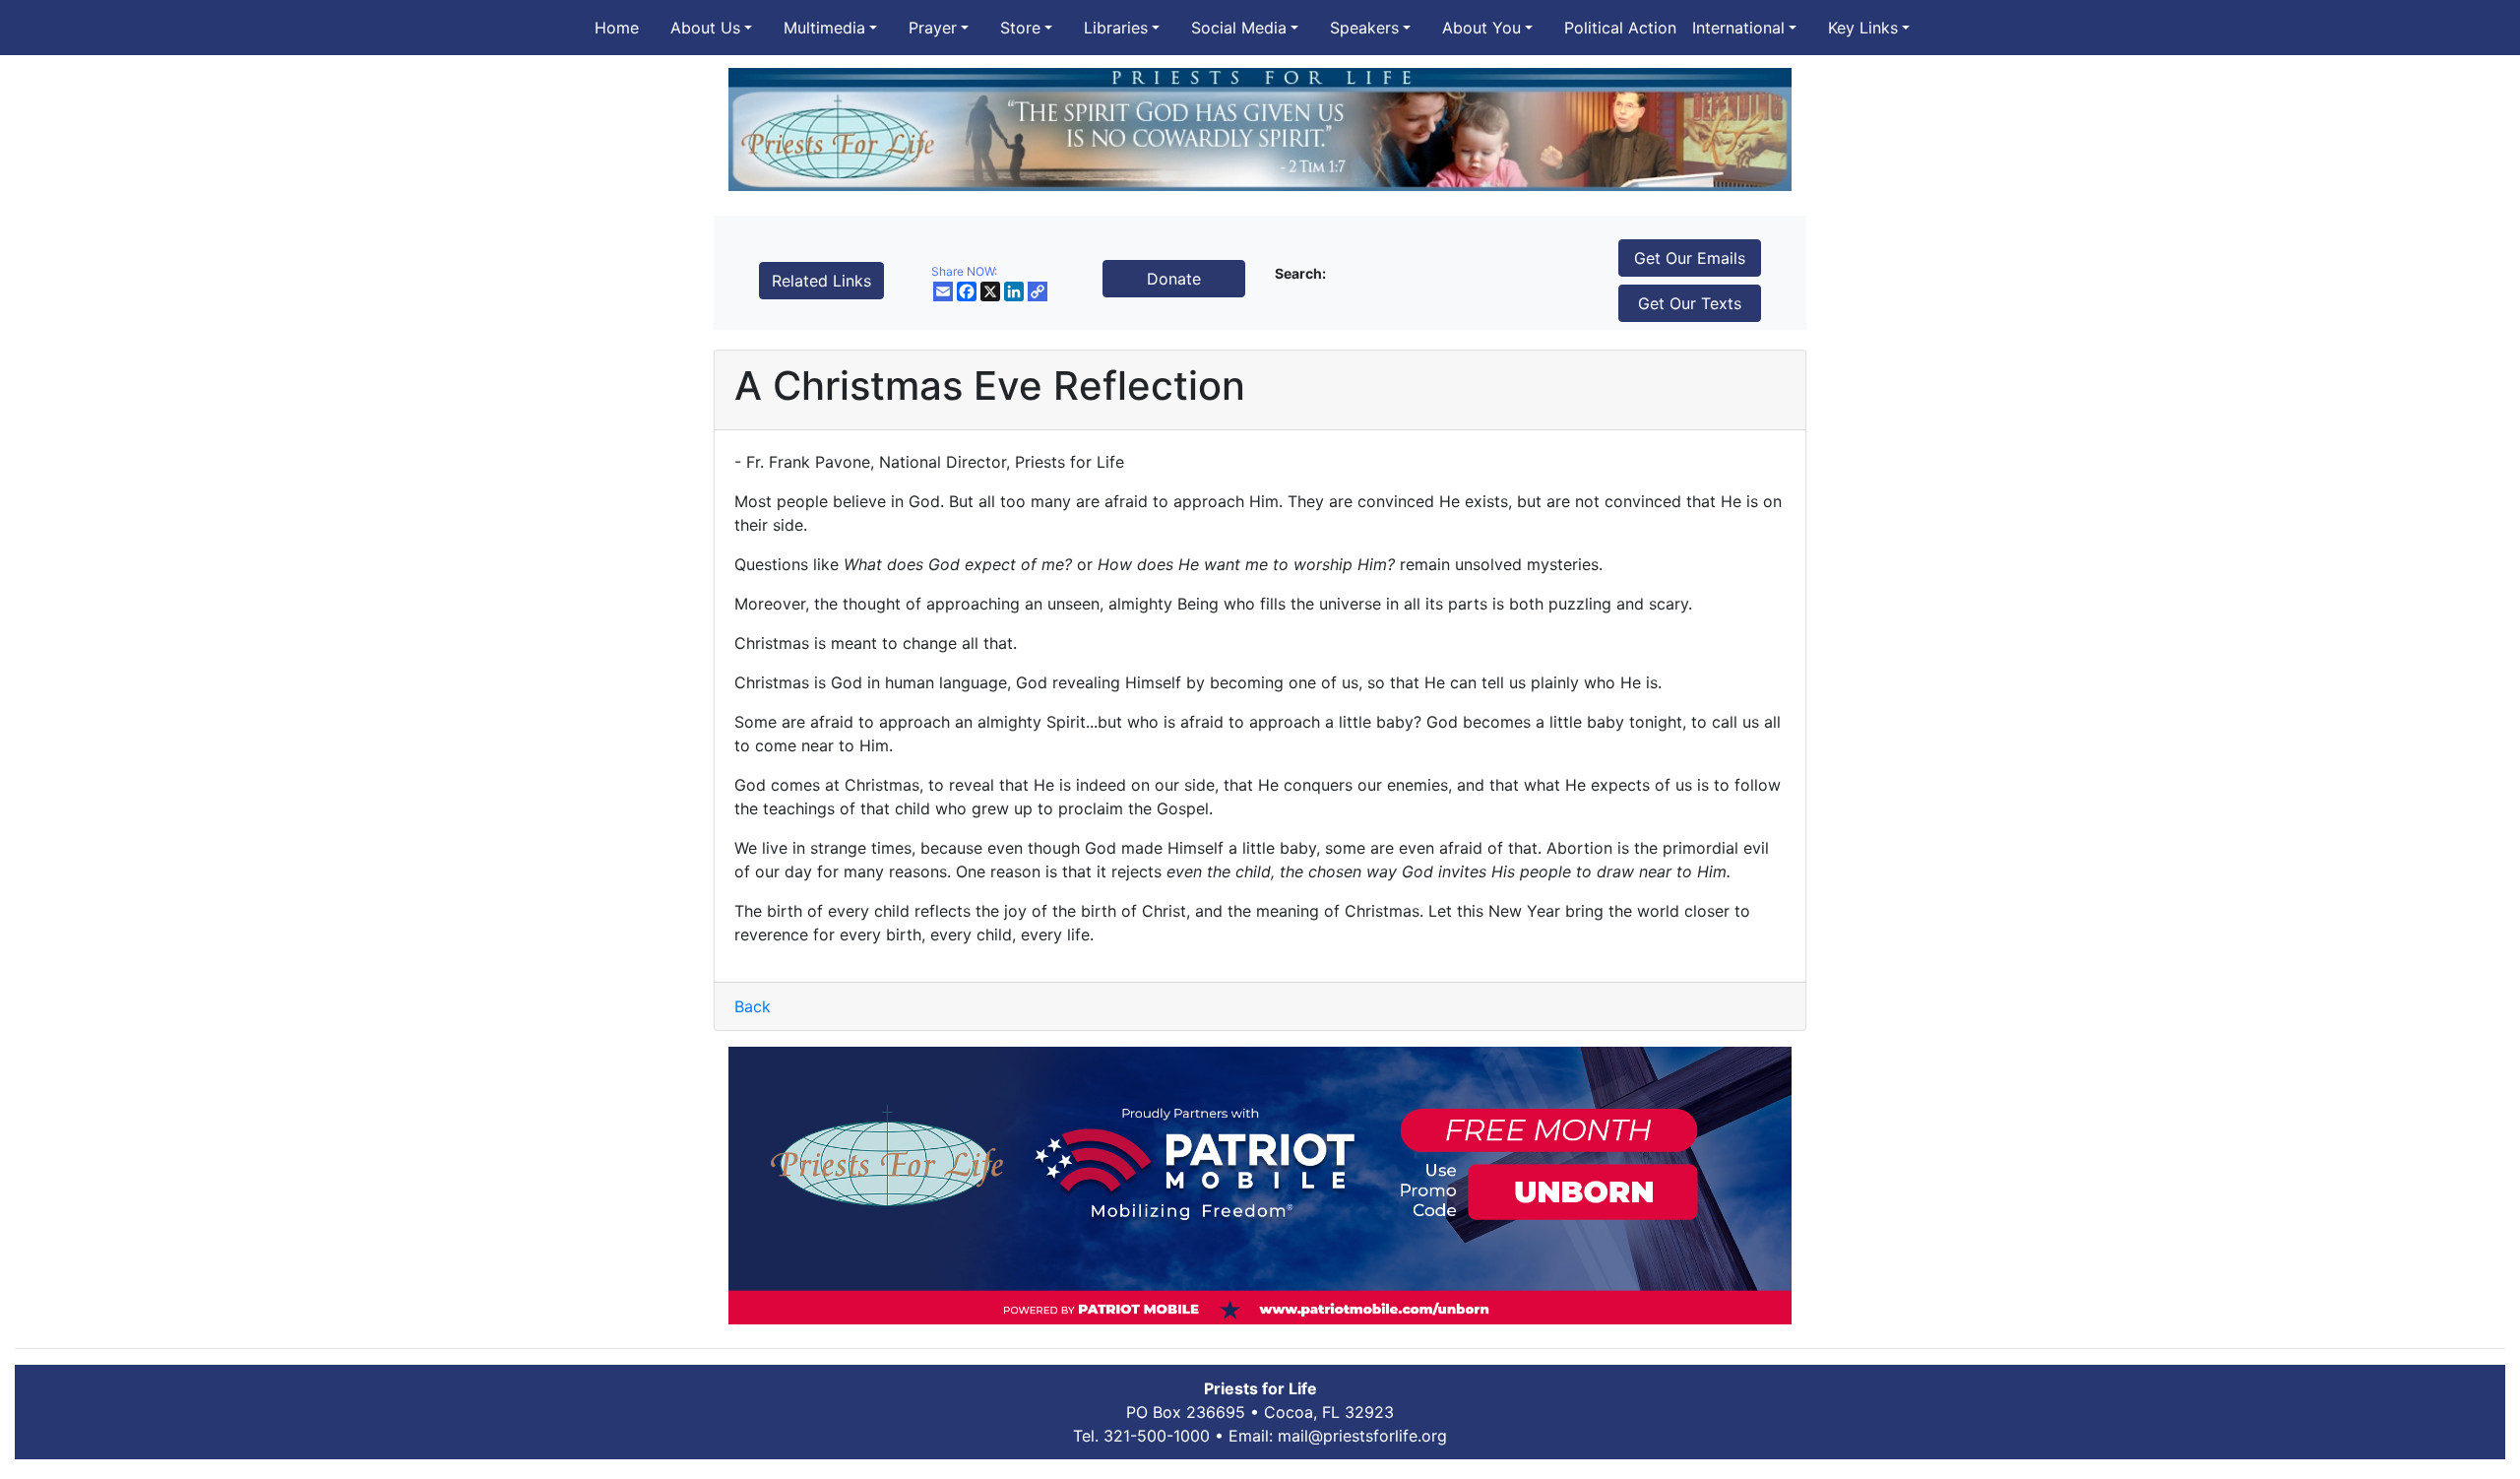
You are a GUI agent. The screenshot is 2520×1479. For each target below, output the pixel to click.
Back (753, 1006)
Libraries (1116, 28)
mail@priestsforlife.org (1362, 1436)
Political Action (1620, 28)
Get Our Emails (1690, 258)
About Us (705, 28)
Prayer (933, 28)
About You (1481, 28)
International (1738, 28)
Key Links (1863, 28)
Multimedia (824, 28)
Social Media (1239, 28)
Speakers (1364, 28)
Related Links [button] (821, 281)
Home (617, 28)
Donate (1174, 279)
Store (1020, 28)
